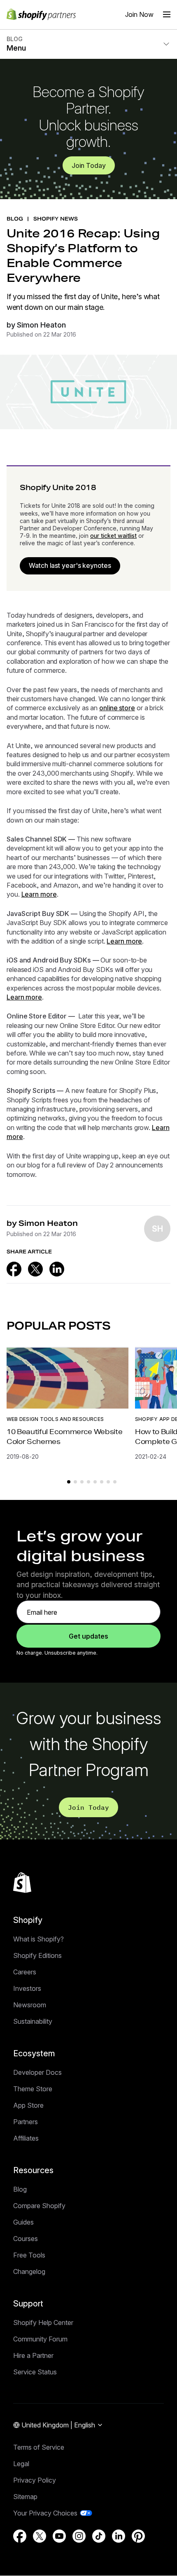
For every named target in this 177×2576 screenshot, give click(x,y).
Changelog (29, 2271)
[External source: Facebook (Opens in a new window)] (14, 1269)
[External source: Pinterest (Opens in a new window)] (138, 2536)
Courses (26, 2239)
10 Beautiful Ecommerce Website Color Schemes (64, 1436)
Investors (27, 1988)
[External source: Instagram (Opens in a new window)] (79, 2536)
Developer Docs (37, 2072)
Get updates (88, 1636)
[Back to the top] (22, 1883)
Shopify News (56, 219)
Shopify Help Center (43, 2323)
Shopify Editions (37, 1955)
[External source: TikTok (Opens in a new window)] (99, 2536)
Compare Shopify (39, 2206)
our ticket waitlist (113, 536)
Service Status (35, 2372)
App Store (28, 2105)
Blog (20, 2189)
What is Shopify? (38, 1939)
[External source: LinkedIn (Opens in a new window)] (57, 1269)
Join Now (139, 14)
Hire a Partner (33, 2355)
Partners (26, 2122)
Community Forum (40, 2339)
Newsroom (30, 2005)
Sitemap (25, 2497)
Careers (25, 1972)
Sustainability (33, 2021)
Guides (23, 2222)
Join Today (89, 165)
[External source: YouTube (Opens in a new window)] (59, 2536)
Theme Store (33, 2089)
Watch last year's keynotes (70, 565)
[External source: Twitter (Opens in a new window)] (35, 1269)
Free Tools (29, 2255)
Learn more (39, 894)
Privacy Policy (35, 2480)
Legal (21, 2464)
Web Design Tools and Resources (55, 1419)
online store (117, 708)
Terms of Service (39, 2447)
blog (15, 219)
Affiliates (26, 2138)
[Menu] (167, 14)
